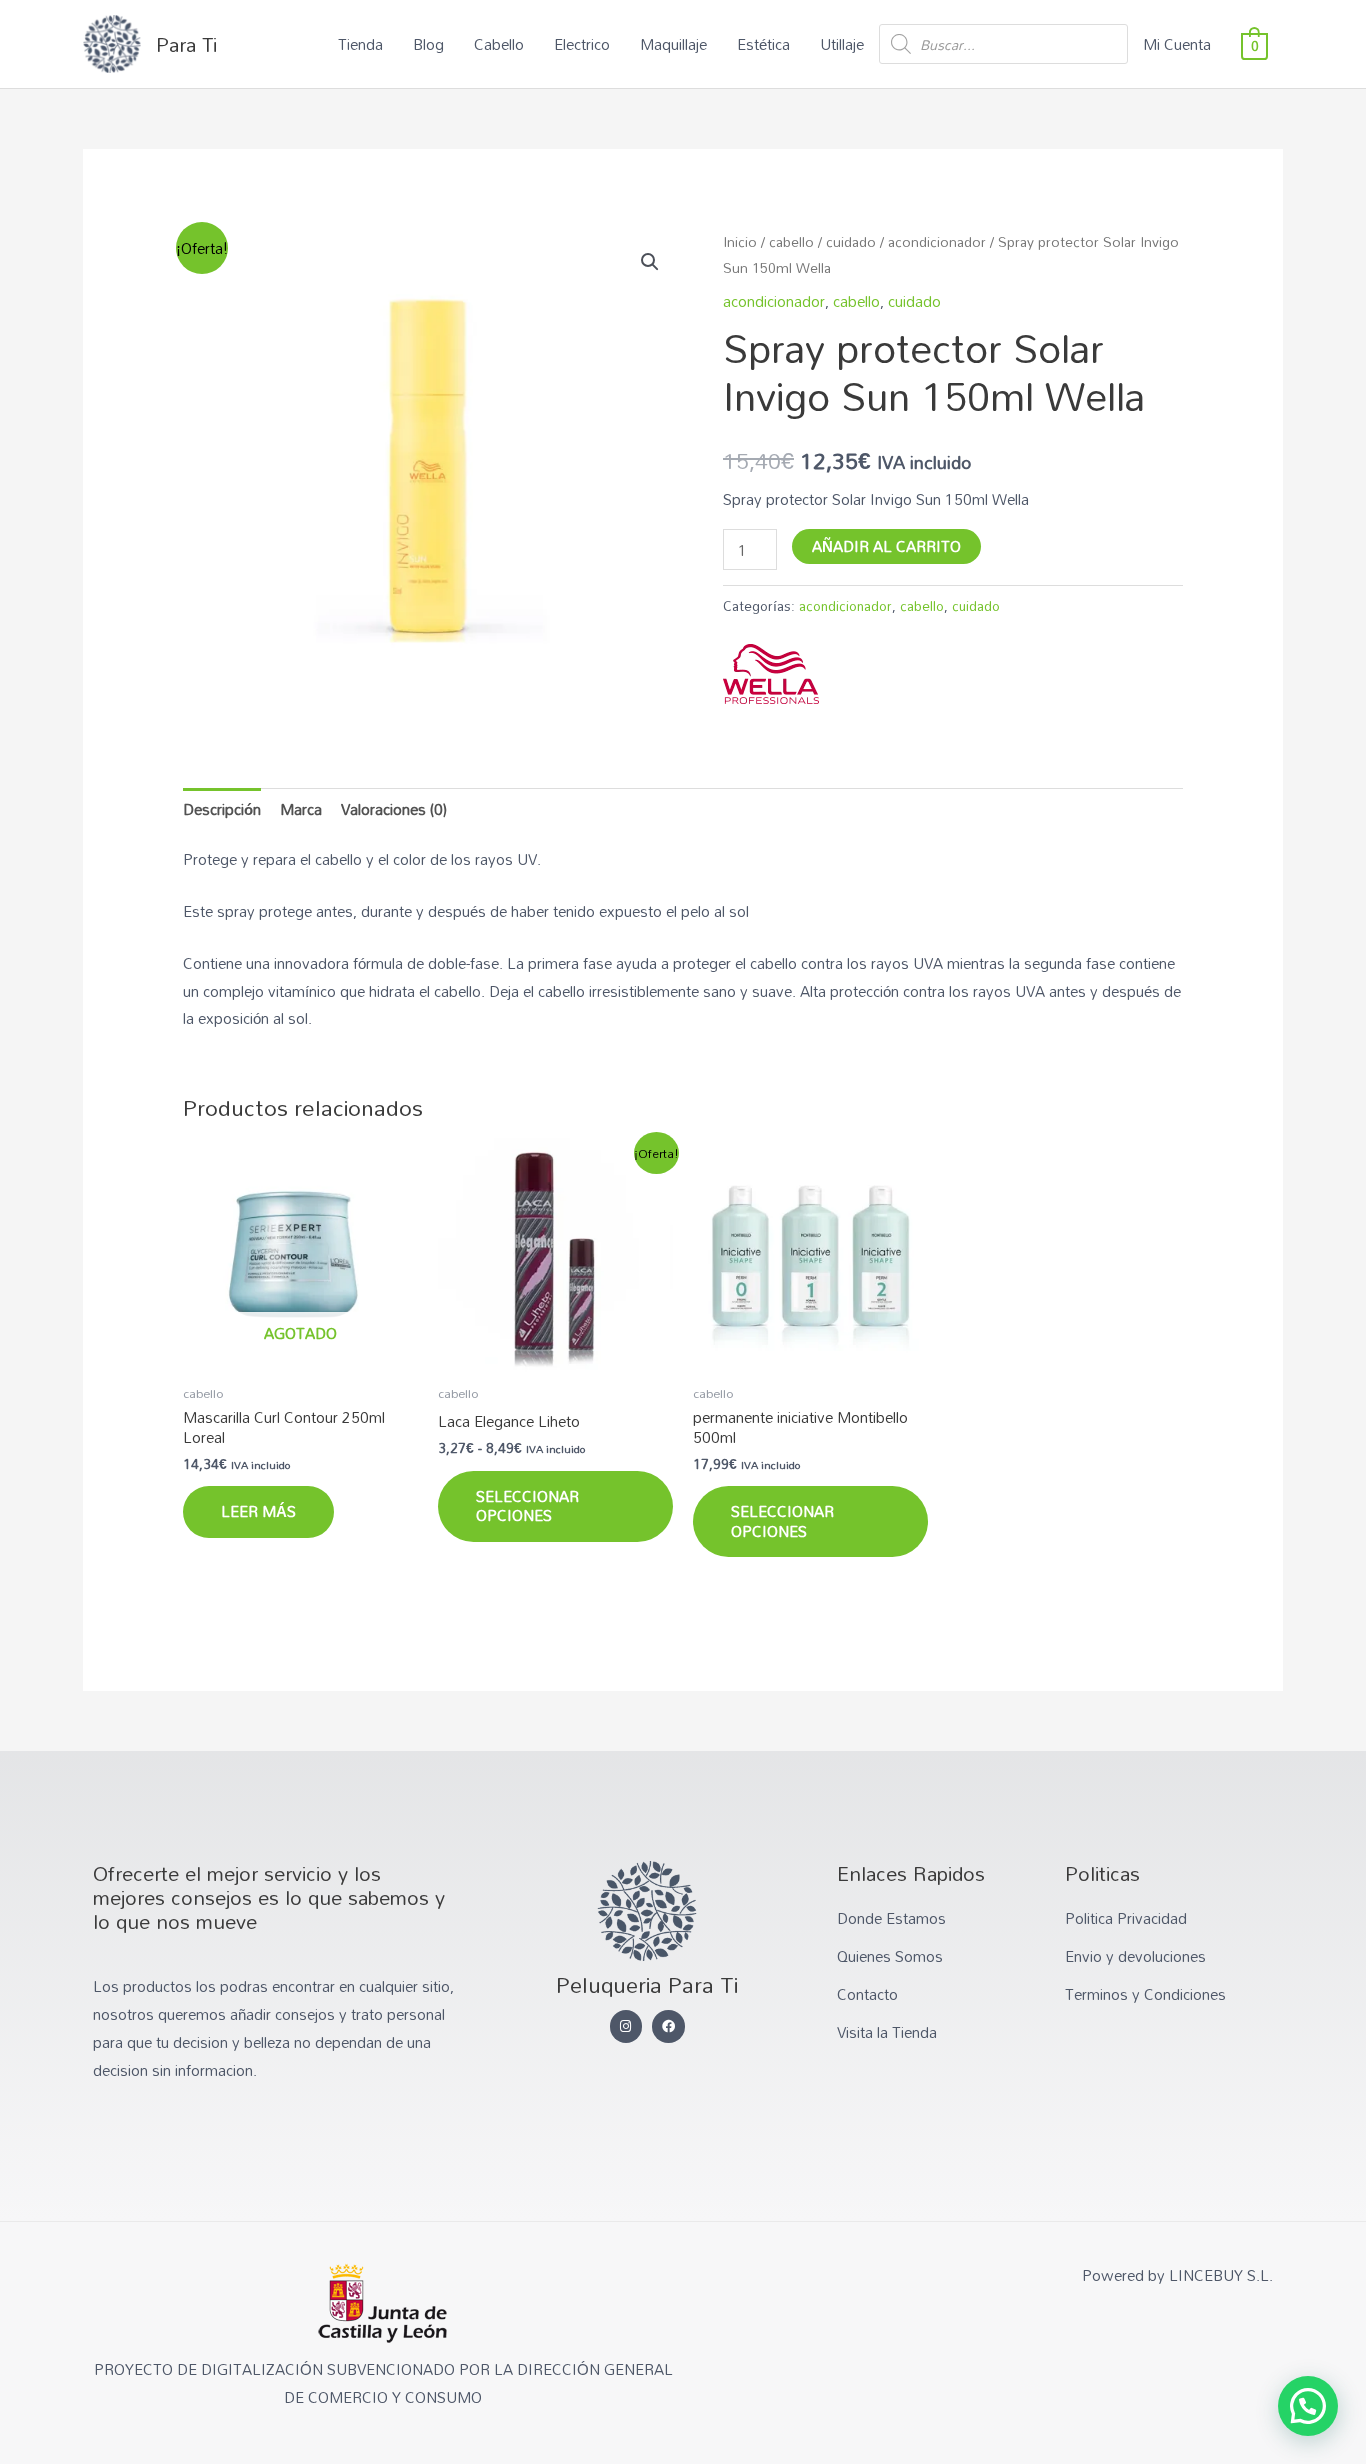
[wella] (771, 674)
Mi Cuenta (1177, 44)
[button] (650, 262)
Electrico (582, 44)
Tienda (360, 44)
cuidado (851, 241)
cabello (791, 241)
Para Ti (186, 44)
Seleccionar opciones (527, 1506)
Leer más (258, 1511)
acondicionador (937, 241)
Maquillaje (673, 44)
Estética (763, 44)
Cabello (499, 44)
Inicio (740, 241)
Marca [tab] (301, 809)
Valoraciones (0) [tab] (394, 809)
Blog (428, 44)
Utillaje (842, 44)
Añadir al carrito (886, 546)
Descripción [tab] (222, 809)
